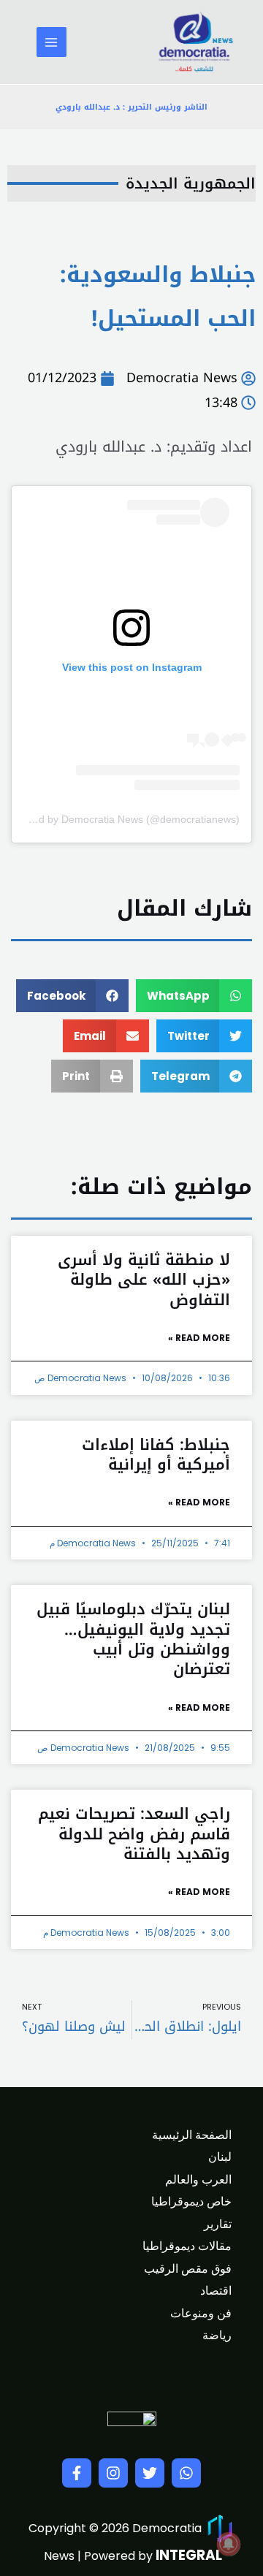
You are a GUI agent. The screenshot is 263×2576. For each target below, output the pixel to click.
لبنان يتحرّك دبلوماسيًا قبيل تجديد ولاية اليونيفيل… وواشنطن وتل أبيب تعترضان (133, 1639)
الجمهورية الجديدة (191, 183)
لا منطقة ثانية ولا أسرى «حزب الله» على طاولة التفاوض (144, 1280)
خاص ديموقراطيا (191, 2201)
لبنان (220, 2157)
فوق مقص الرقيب (188, 2269)
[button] (194, 996)
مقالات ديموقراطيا (187, 2246)
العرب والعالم (198, 2180)
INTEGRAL (189, 2555)
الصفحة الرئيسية (192, 2135)
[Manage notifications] (229, 2544)
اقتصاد (216, 2291)
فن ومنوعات (201, 2313)
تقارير (218, 2224)
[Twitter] (150, 2473)
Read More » (199, 1338)
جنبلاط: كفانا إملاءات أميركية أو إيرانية (156, 1455)
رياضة (217, 2335)
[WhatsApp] (186, 2473)
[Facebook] (77, 2473)
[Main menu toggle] (52, 42)
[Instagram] (113, 2473)
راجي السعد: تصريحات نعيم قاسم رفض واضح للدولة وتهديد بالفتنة (134, 1834)
